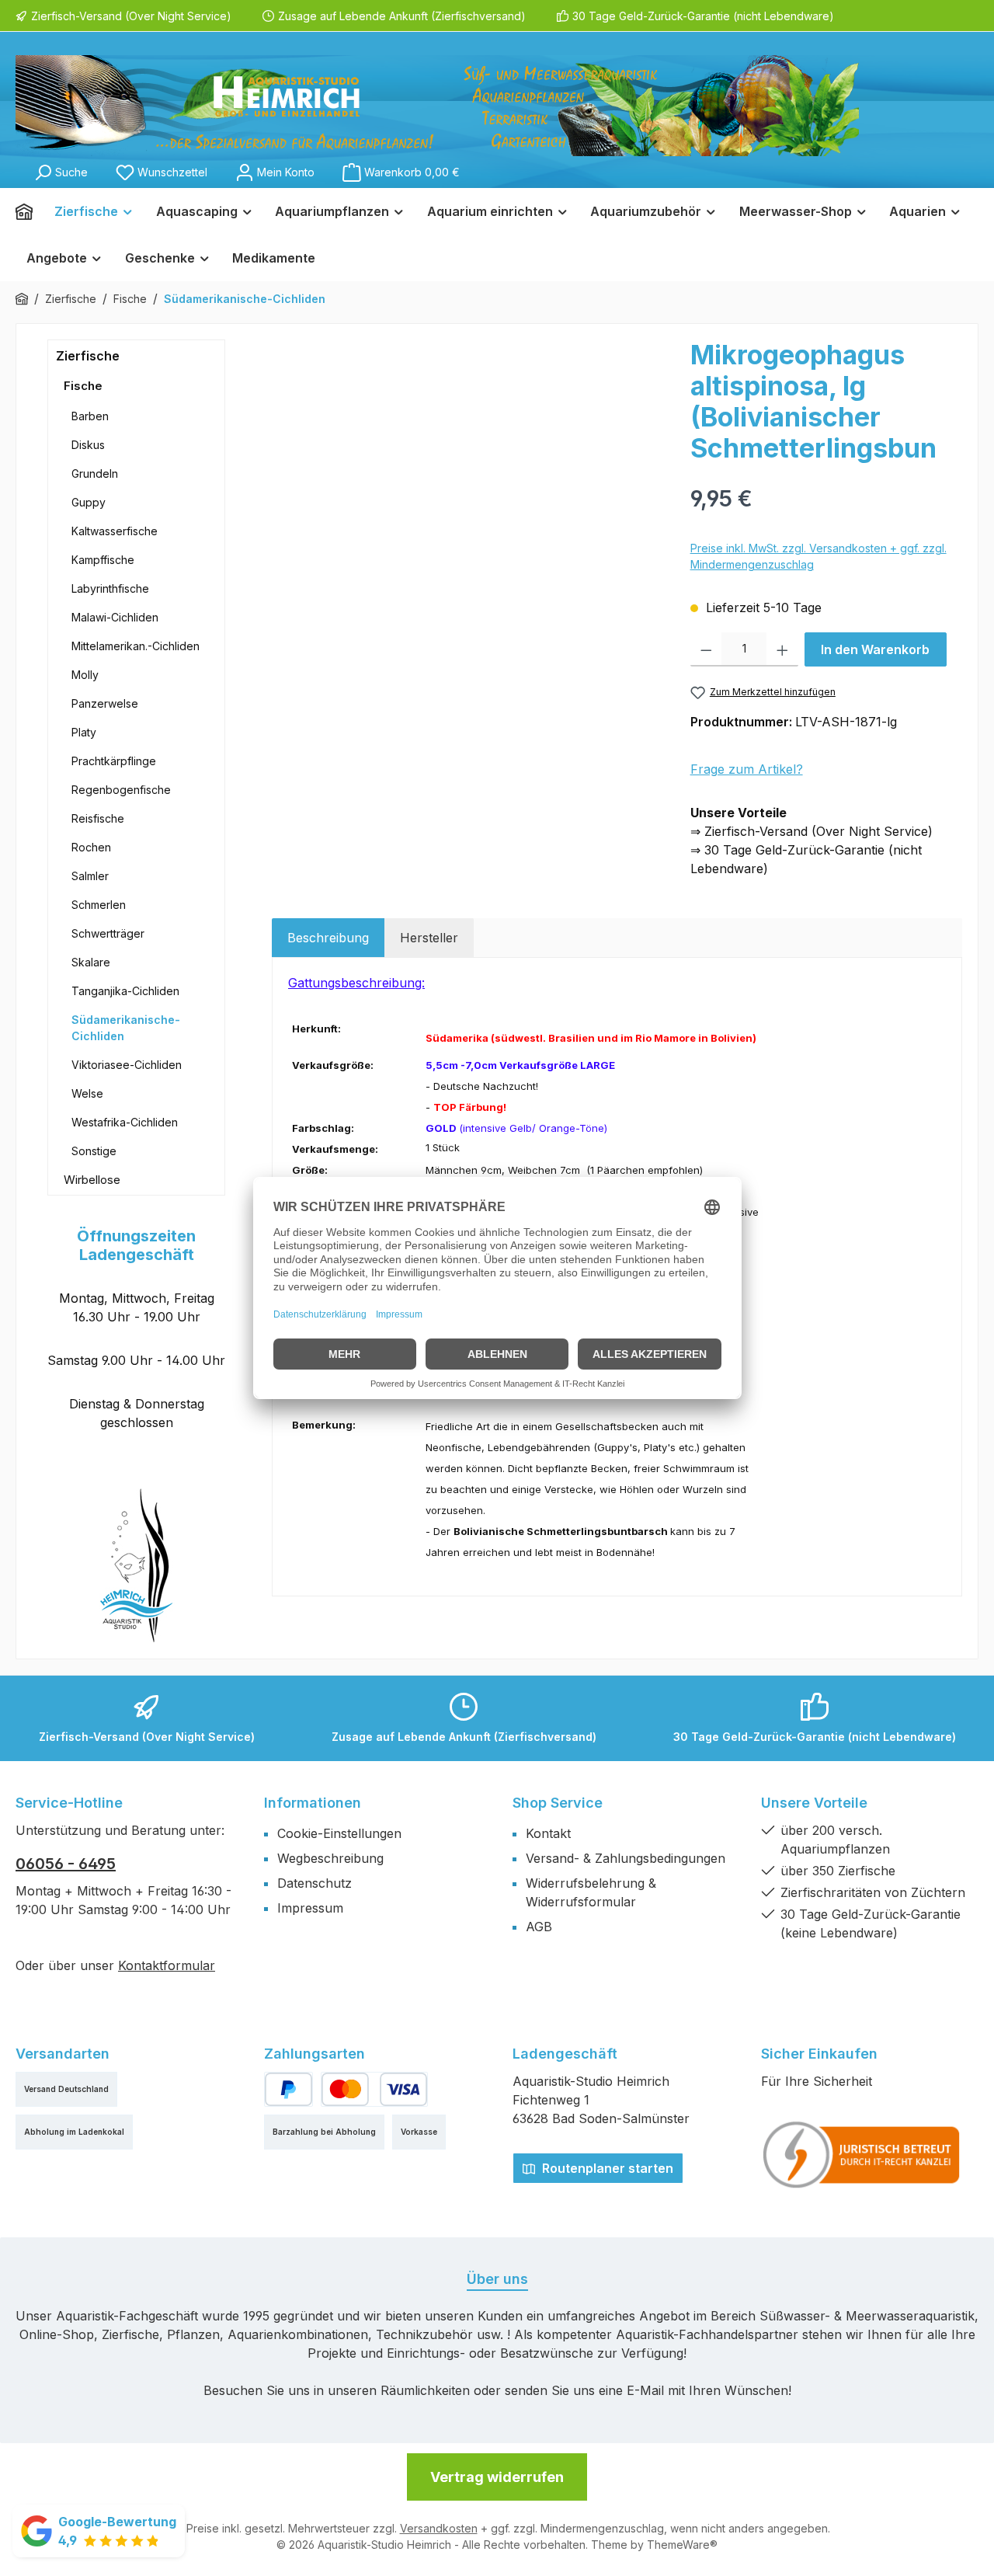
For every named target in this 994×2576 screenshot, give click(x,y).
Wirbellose (92, 1180)
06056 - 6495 (66, 1864)
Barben (90, 416)
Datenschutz (315, 1883)
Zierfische (88, 356)
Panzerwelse (105, 703)
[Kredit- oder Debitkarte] (374, 2089)
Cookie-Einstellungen (339, 1833)
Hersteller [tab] (429, 938)
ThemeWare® (682, 2545)
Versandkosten (439, 2528)
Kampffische (103, 560)
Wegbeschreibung (330, 1858)
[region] (473, 506)
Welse (87, 1093)
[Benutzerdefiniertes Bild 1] (862, 2155)
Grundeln (95, 473)
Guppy (89, 502)
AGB (539, 1927)
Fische (83, 386)
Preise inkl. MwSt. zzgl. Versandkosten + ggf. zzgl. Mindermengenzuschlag (818, 556)
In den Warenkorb (875, 649)
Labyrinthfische (110, 588)
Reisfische (98, 818)
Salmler (90, 876)
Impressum (310, 1908)
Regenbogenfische (121, 790)
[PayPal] (288, 2089)
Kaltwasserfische (115, 531)
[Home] (30, 211)
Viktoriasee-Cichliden (127, 1065)
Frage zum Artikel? (747, 769)
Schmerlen (99, 905)
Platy (84, 732)
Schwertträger (108, 933)
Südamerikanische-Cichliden (126, 1028)
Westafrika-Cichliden (125, 1122)
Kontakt (548, 1833)
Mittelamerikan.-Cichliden (136, 646)
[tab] (328, 938)
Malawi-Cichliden (115, 617)
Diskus (88, 445)
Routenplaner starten (606, 2168)
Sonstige (94, 1151)
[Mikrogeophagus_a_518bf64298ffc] (473, 506)
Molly (85, 675)
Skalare (91, 962)
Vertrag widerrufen (497, 2477)
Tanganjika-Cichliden (125, 991)
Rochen (91, 847)
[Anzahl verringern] (706, 649)
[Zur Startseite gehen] (437, 106)
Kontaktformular (167, 1965)
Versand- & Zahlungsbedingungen (626, 1858)
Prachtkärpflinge (114, 761)
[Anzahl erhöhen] (782, 649)
